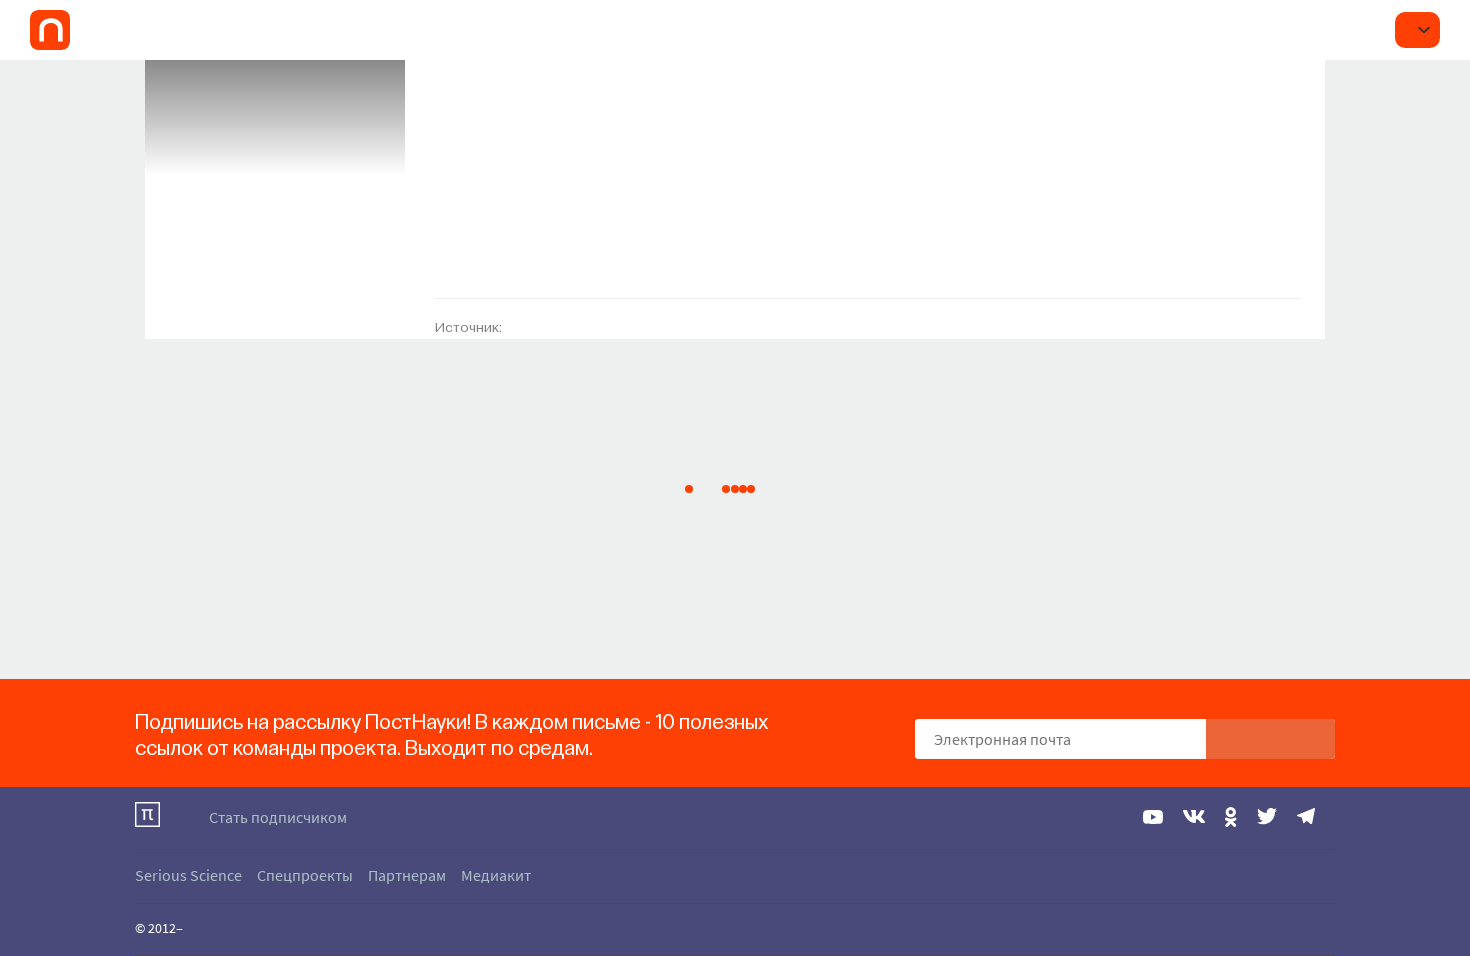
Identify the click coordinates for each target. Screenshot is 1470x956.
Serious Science (188, 875)
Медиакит (496, 875)
